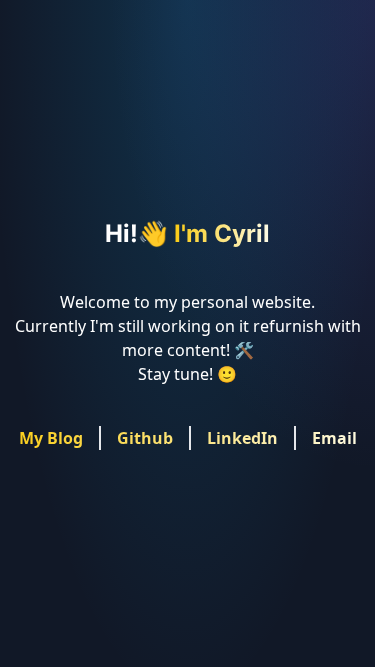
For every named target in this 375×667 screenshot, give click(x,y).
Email (334, 438)
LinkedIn (242, 438)
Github (145, 438)
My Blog (51, 438)
